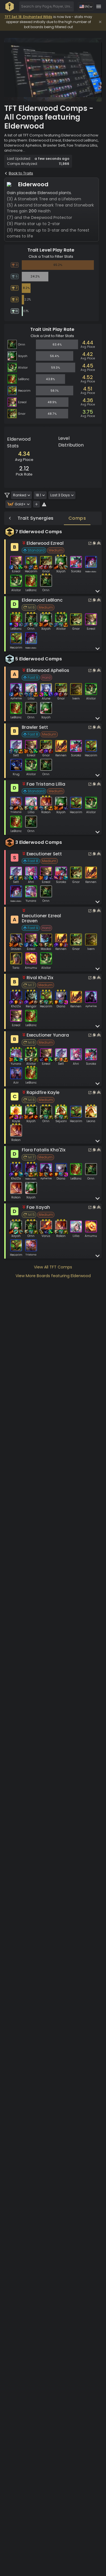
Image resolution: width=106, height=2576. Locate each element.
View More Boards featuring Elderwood (53, 1276)
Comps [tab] (77, 518)
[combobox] (46, 6)
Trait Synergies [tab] (36, 518)
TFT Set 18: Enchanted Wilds (28, 17)
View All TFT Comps (53, 1267)
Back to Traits (21, 173)
